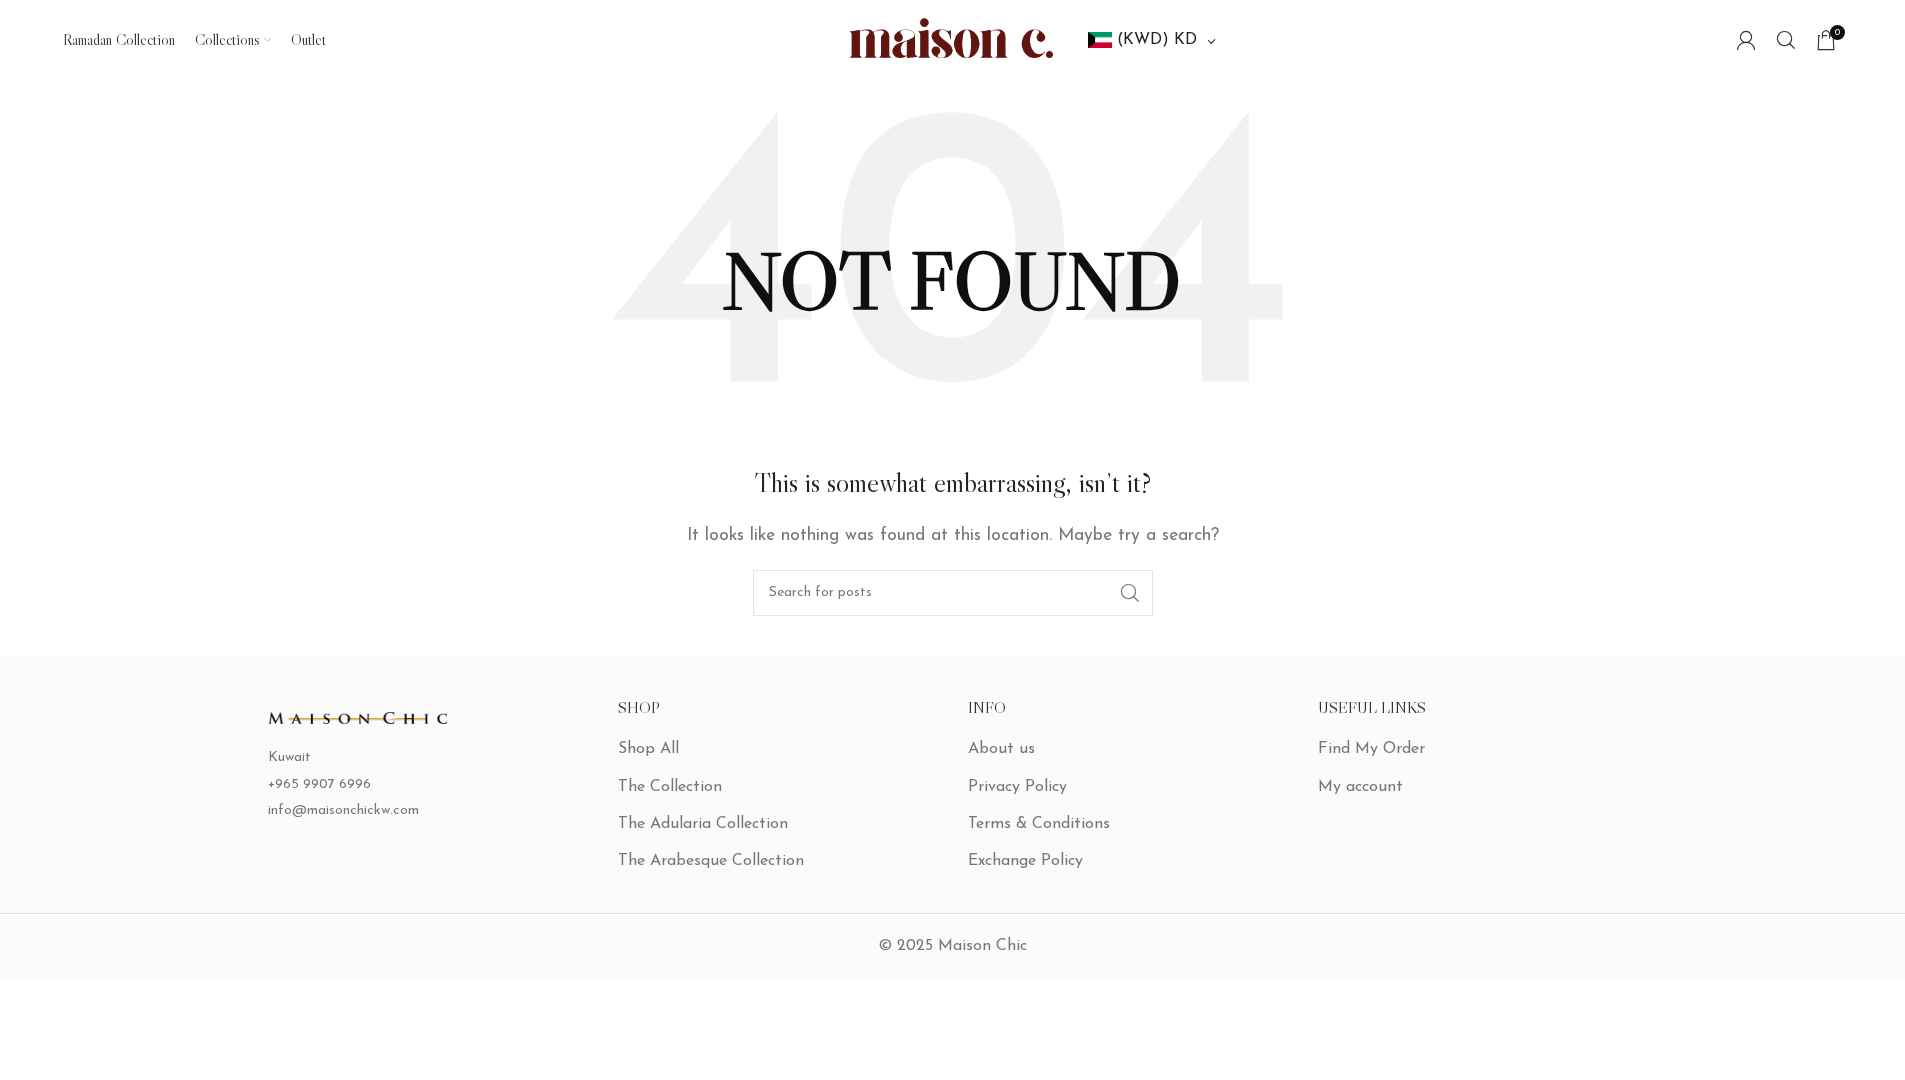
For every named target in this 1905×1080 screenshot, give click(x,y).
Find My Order (1371, 749)
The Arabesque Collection (711, 861)
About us (1001, 749)
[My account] (1746, 40)
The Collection (670, 787)
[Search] (1786, 40)
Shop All (648, 749)
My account (1360, 787)
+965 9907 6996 (319, 784)
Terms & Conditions (1039, 824)
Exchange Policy (1025, 861)
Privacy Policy (1017, 787)
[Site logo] (953, 39)
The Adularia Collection (703, 824)
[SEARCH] (1130, 593)
